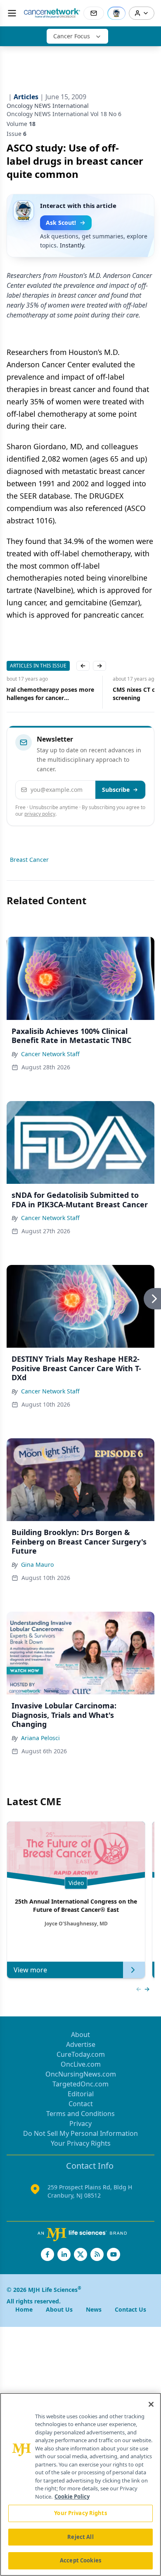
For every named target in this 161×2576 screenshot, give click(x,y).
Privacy (80, 2123)
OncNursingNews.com (81, 2074)
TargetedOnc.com (80, 2084)
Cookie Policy (72, 2497)
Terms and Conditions (80, 2114)
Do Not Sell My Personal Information (80, 2133)
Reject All (80, 2537)
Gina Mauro (37, 1564)
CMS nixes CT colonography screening (46, 694)
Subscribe (116, 790)
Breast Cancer (29, 860)
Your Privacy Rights (81, 2143)
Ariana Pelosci (40, 1738)
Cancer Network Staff (50, 1054)
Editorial (81, 2094)
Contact (81, 2104)
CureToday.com (81, 2054)
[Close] (151, 2404)
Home (24, 2309)
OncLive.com (81, 2064)
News (94, 2309)
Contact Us (130, 2309)
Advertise (81, 2044)
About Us (59, 2309)
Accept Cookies (80, 2560)
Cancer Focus (72, 36)
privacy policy (40, 814)
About (80, 2035)
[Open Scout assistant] (116, 13)
